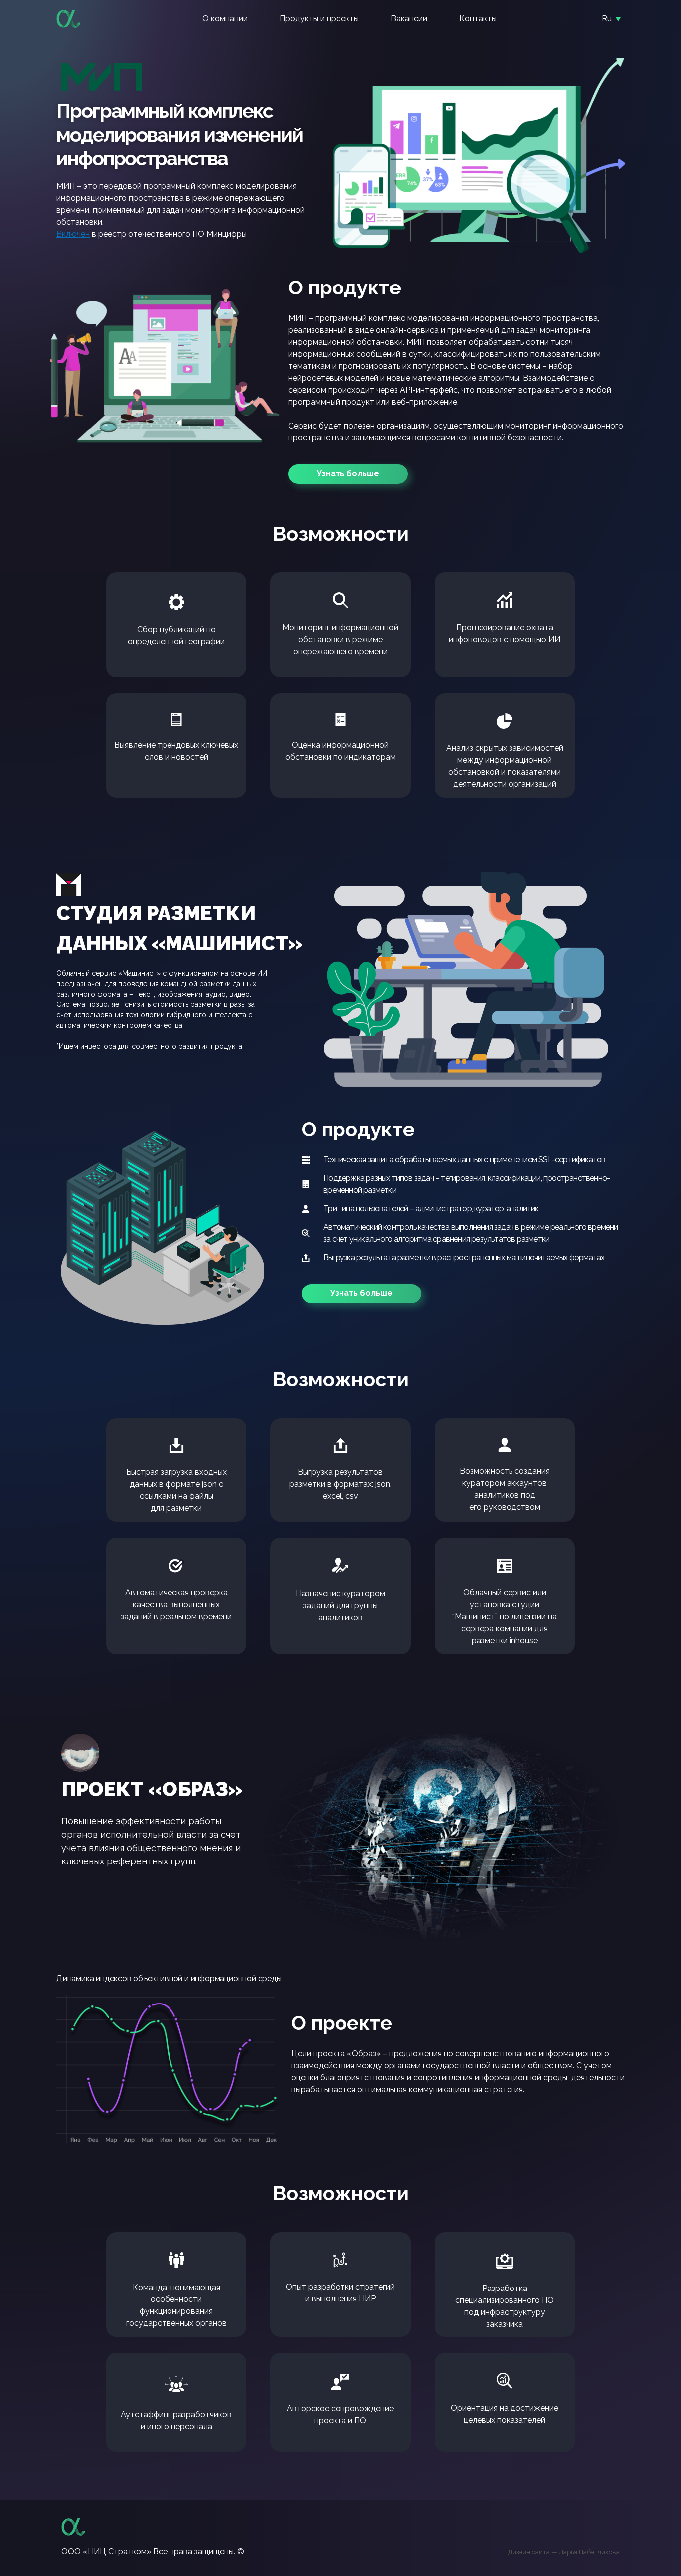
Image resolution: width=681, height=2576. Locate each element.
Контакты (478, 19)
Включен (73, 234)
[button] (348, 474)
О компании (225, 19)
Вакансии (409, 19)
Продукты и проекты (319, 19)
